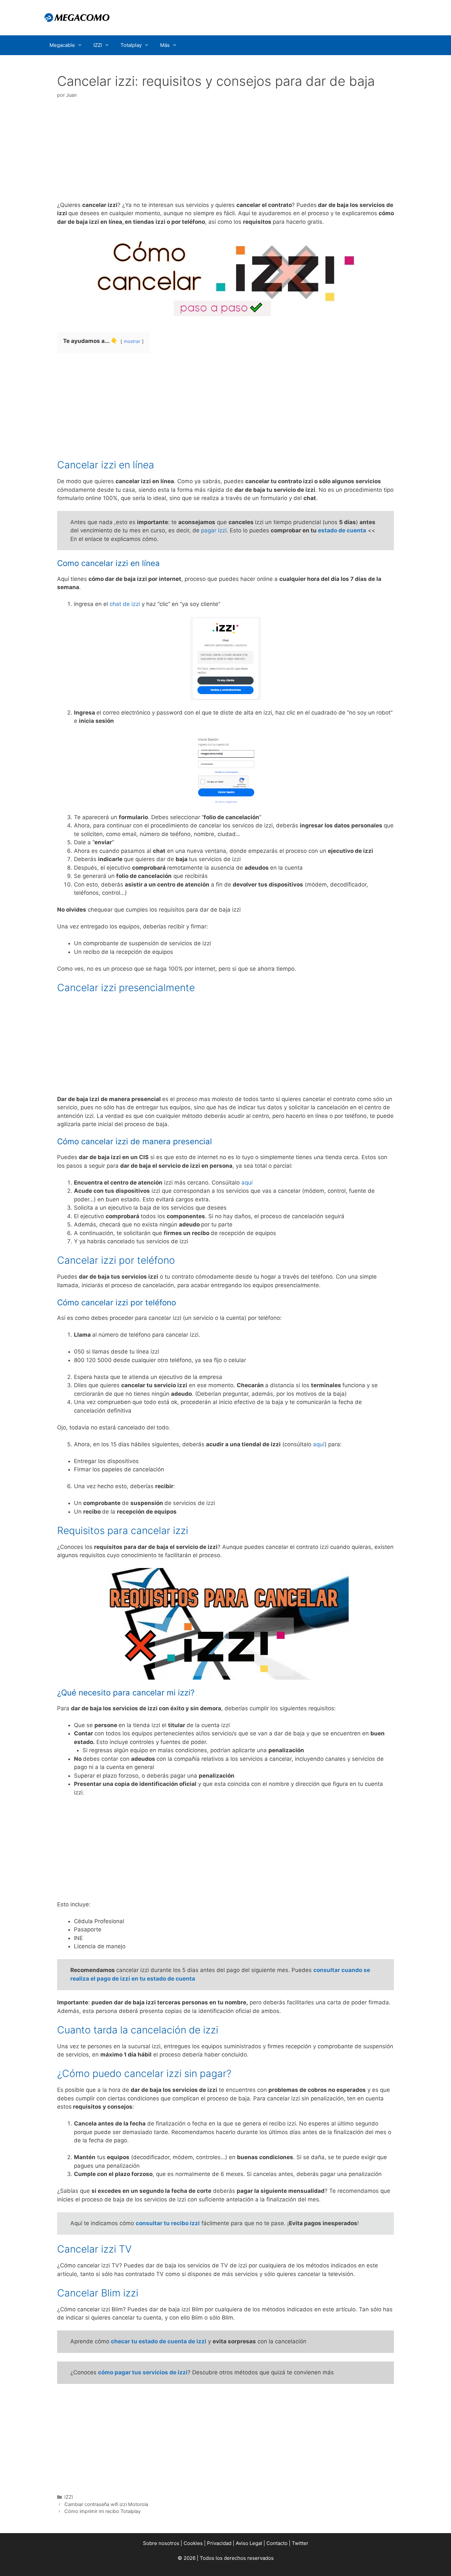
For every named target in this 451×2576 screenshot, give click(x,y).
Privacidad (219, 2543)
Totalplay (131, 45)
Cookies (193, 2543)
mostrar (132, 341)
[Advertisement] (225, 152)
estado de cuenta (342, 530)
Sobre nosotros (161, 2543)
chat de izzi (125, 604)
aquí (247, 1183)
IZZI (98, 45)
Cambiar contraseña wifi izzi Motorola (106, 2504)
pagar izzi (214, 530)
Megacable (62, 45)
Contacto (277, 2543)
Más (165, 45)
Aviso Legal (249, 2543)
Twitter (300, 2543)
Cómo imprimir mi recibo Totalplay (103, 2511)
